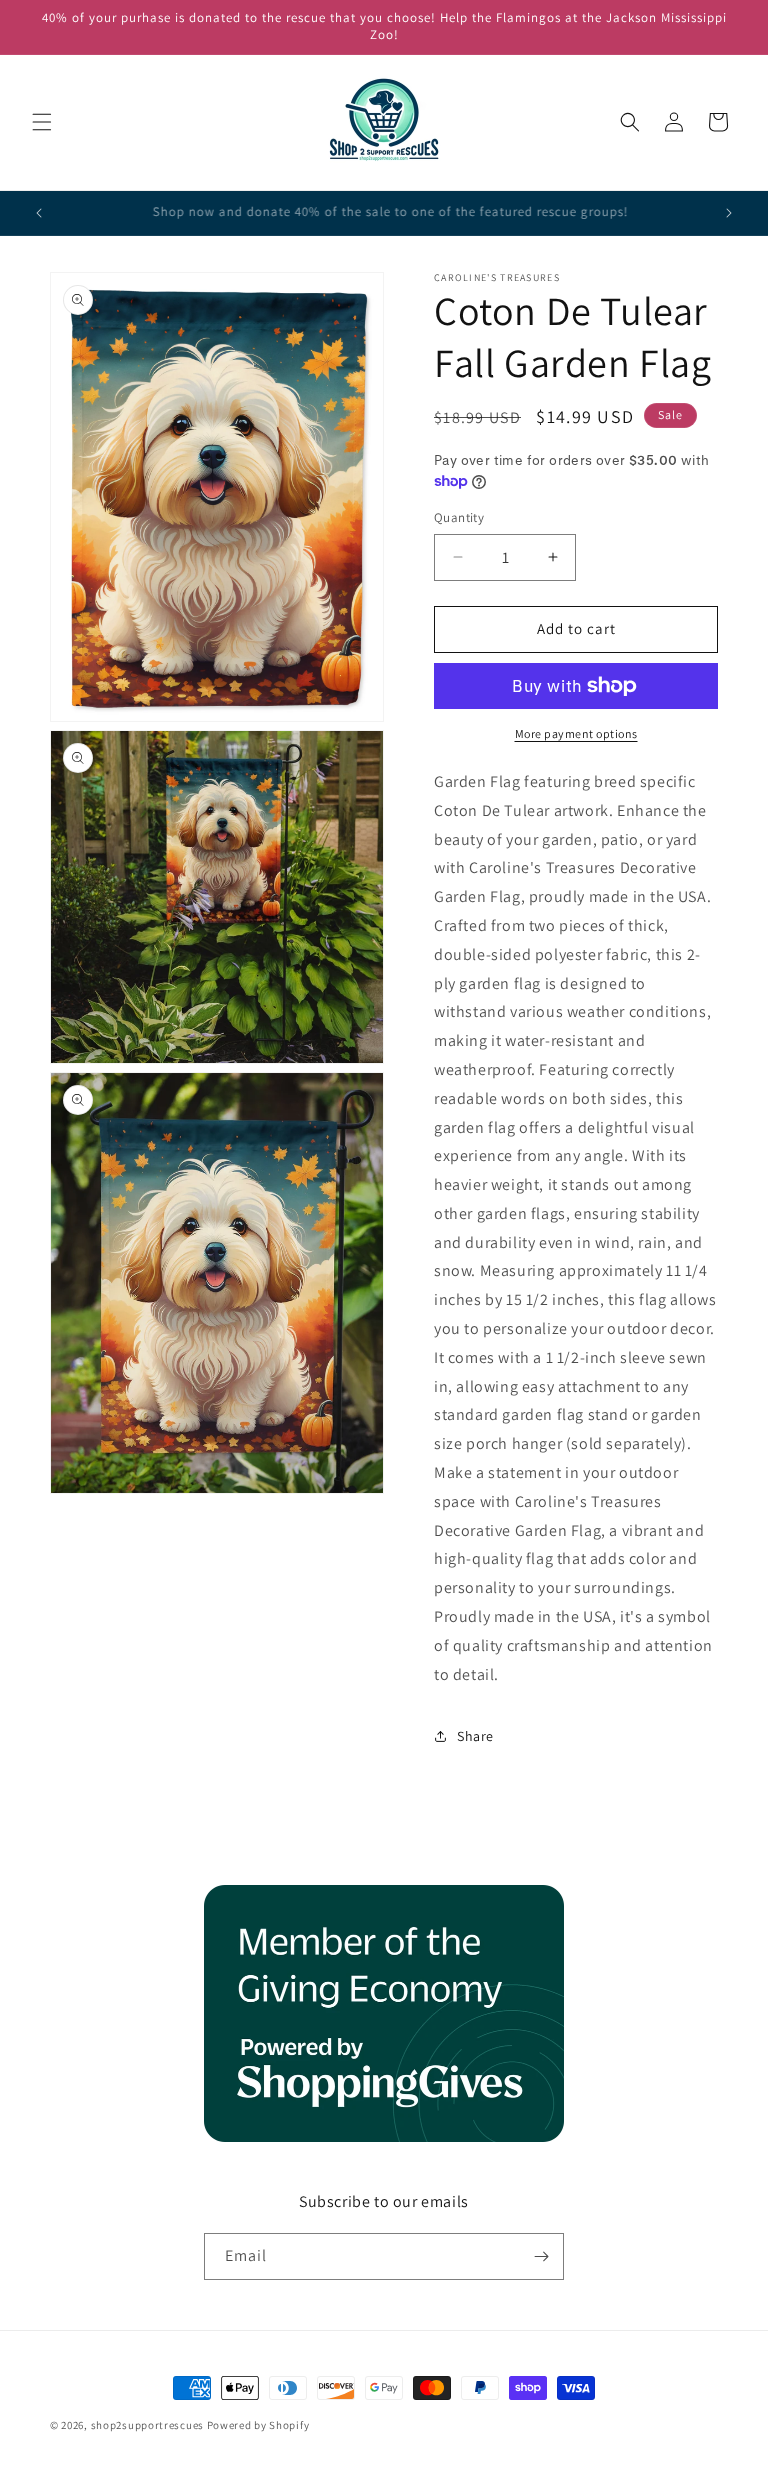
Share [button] (475, 1736)
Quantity (459, 517)
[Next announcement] (729, 213)
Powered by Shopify (258, 2425)
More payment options (576, 733)
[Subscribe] (541, 2256)
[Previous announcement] (39, 213)
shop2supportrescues (147, 2425)
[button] (42, 122)
